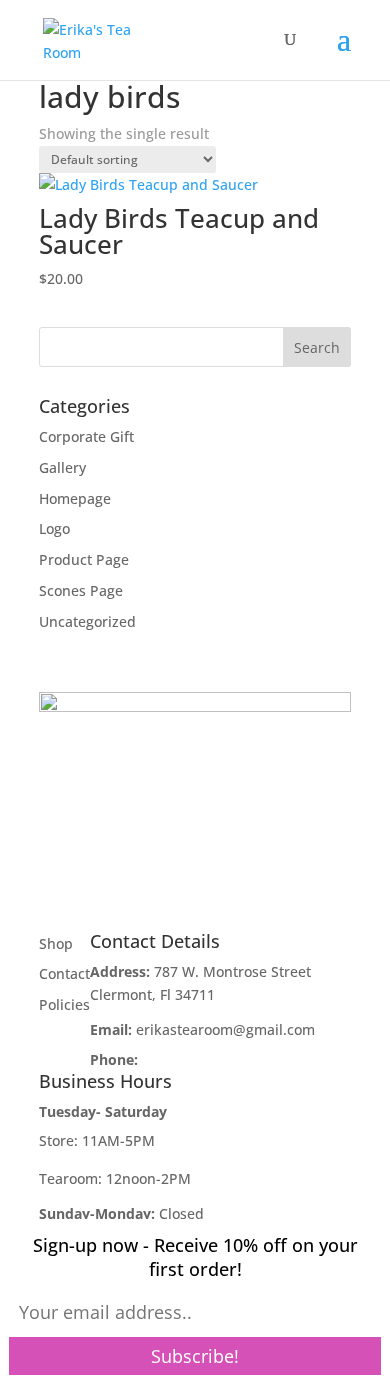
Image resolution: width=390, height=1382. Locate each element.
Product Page (84, 559)
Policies (64, 1004)
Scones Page (81, 590)
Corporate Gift (86, 436)
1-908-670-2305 (193, 1059)
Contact (64, 973)
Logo (54, 528)
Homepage (75, 498)
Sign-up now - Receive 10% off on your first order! (195, 1257)
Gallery (62, 467)
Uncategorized (87, 621)
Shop (56, 943)
